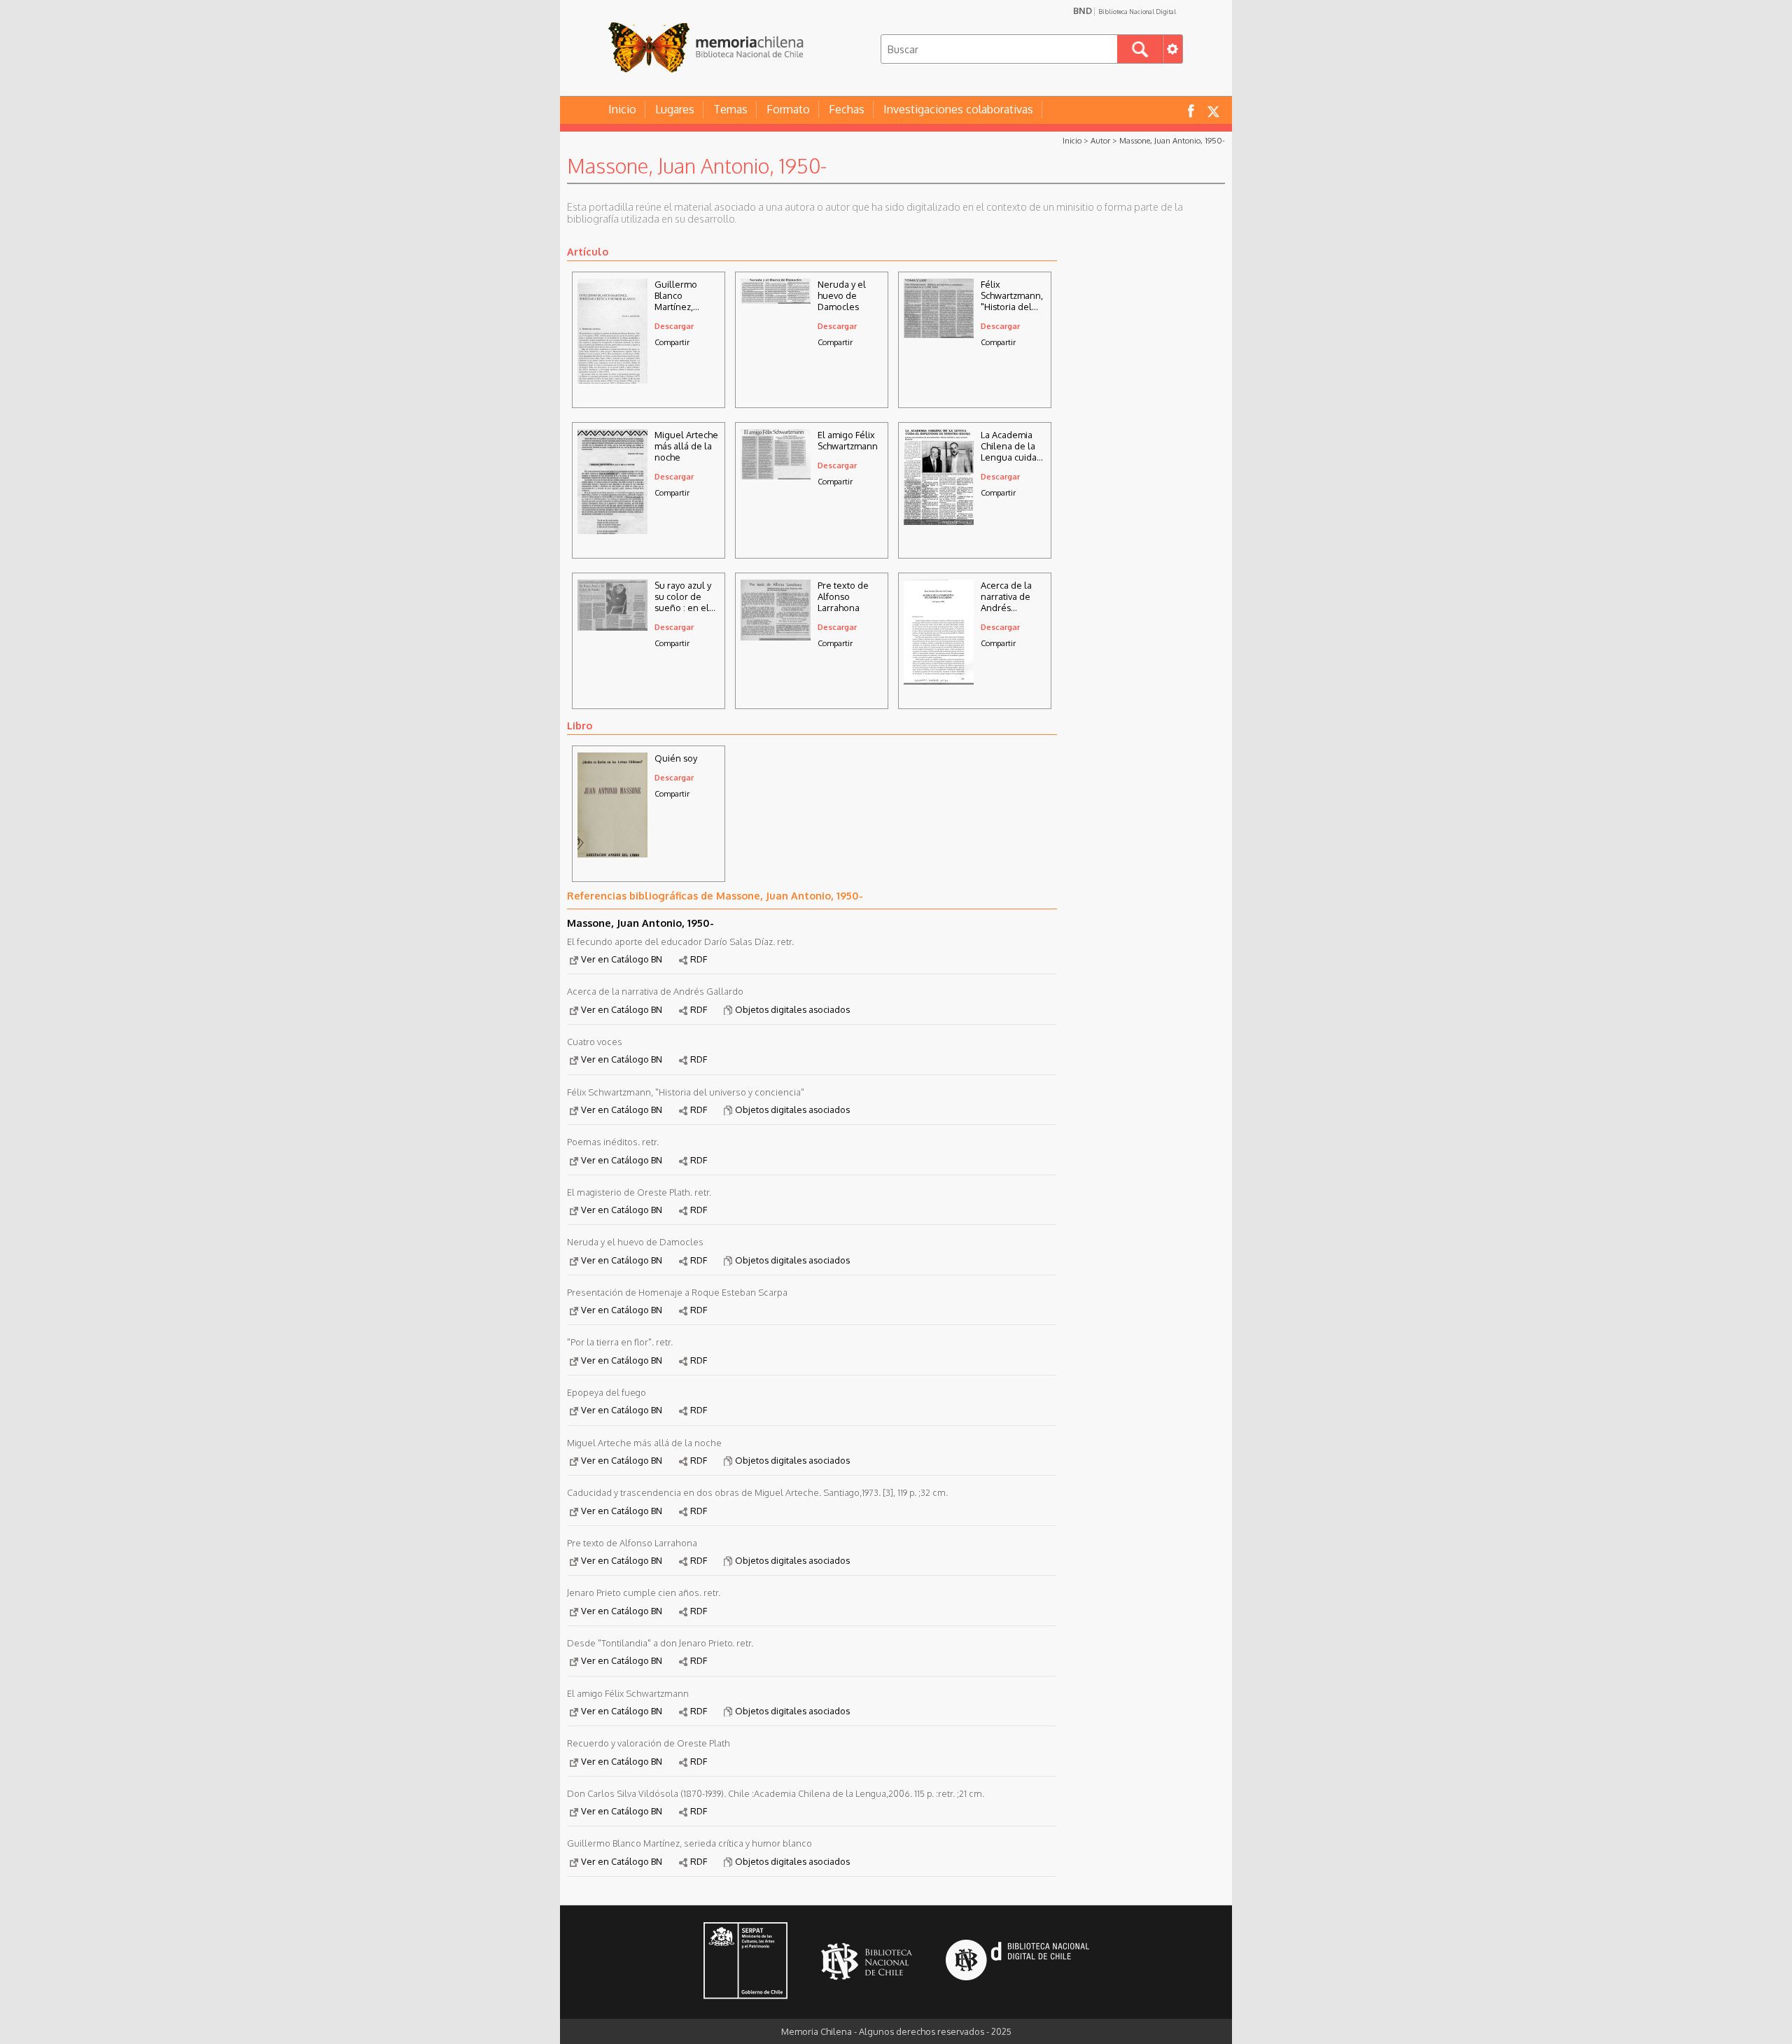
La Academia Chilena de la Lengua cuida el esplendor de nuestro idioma (1009, 446)
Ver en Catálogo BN (622, 959)
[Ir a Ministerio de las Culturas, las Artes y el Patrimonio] (745, 1962)
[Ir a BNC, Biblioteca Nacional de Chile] (867, 1962)
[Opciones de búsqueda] (1172, 49)
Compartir (672, 342)
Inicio (622, 109)
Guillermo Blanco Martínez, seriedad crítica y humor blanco (687, 295)
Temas (730, 109)
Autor (1100, 140)
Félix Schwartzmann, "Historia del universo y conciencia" (1012, 295)
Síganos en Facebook (1191, 110)
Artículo (588, 251)
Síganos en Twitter (1213, 110)
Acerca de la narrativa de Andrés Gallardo (1006, 596)
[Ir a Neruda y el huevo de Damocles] (776, 300)
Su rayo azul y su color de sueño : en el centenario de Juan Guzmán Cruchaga (684, 596)
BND (1125, 10)
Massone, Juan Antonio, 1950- (1172, 140)
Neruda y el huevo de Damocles (842, 295)
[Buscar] (1140, 49)
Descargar (674, 326)
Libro (580, 725)
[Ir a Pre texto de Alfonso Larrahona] (776, 636)
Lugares (675, 109)
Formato (788, 109)
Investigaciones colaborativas (958, 109)
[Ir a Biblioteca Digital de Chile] (1017, 1962)
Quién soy (676, 758)
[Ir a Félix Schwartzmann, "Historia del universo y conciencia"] (939, 334)
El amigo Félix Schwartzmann (848, 440)
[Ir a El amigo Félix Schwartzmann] (776, 475)
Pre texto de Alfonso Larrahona (843, 596)
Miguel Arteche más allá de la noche (686, 446)
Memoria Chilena (706, 47)
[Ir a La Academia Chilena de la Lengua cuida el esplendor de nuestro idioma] (939, 521)
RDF (699, 959)
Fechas (847, 109)
